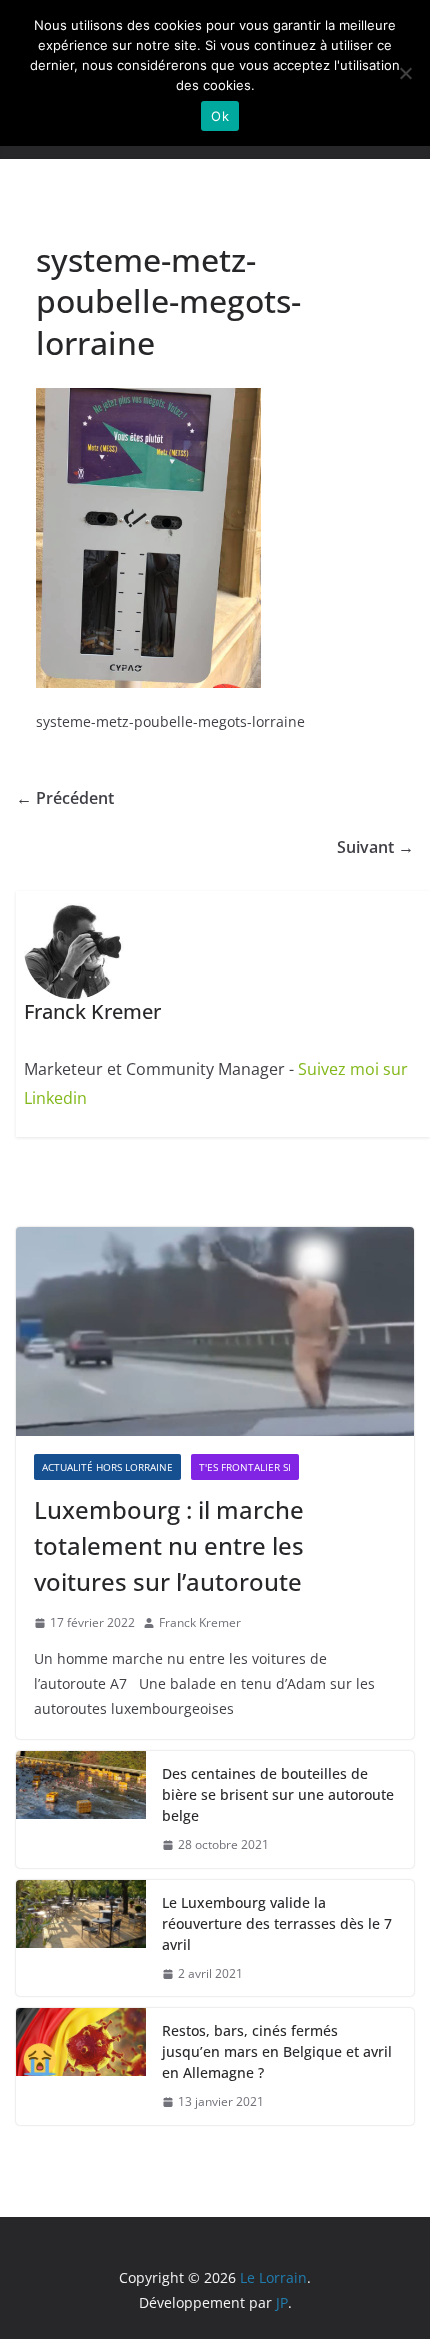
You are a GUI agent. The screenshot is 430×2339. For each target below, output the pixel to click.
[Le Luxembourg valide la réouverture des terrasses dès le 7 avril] (81, 1938)
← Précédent (65, 798)
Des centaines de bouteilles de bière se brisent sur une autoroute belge (278, 1794)
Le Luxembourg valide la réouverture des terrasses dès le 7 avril (277, 1923)
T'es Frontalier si (245, 1467)
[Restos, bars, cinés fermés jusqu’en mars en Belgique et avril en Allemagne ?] (81, 2066)
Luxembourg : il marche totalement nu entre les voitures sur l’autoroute (169, 1545)
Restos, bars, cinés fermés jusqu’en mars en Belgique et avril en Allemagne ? (277, 2051)
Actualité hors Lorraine (107, 1467)
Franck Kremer (200, 1622)
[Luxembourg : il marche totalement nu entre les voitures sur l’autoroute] (215, 1331)
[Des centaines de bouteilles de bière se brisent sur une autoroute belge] (81, 1809)
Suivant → (375, 847)
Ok (220, 116)
